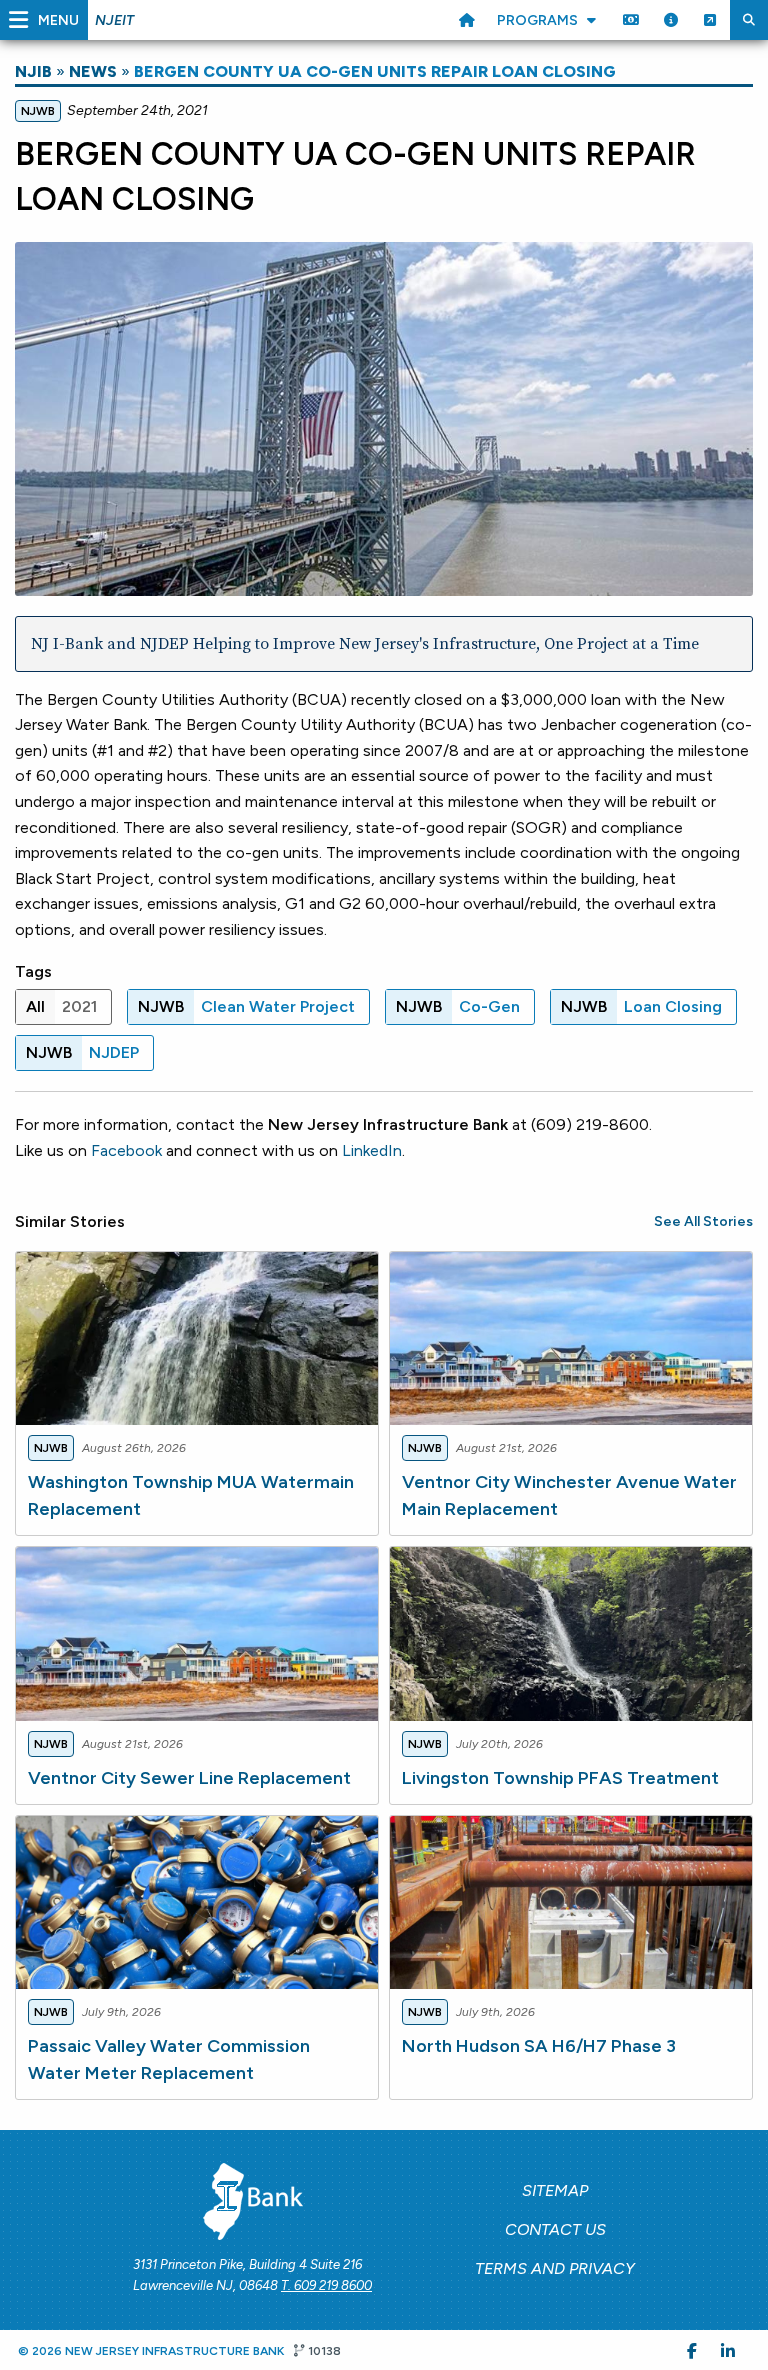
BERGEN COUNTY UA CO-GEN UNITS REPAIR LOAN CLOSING (375, 71)
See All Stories (703, 1221)
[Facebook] (692, 2350)
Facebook (126, 1150)
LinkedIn (372, 1150)
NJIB (33, 71)
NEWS (93, 71)
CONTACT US (555, 2229)
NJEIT (114, 20)
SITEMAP (555, 2190)
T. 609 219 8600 (326, 2285)
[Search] (749, 20)
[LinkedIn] (728, 2350)
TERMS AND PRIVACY (555, 2268)
